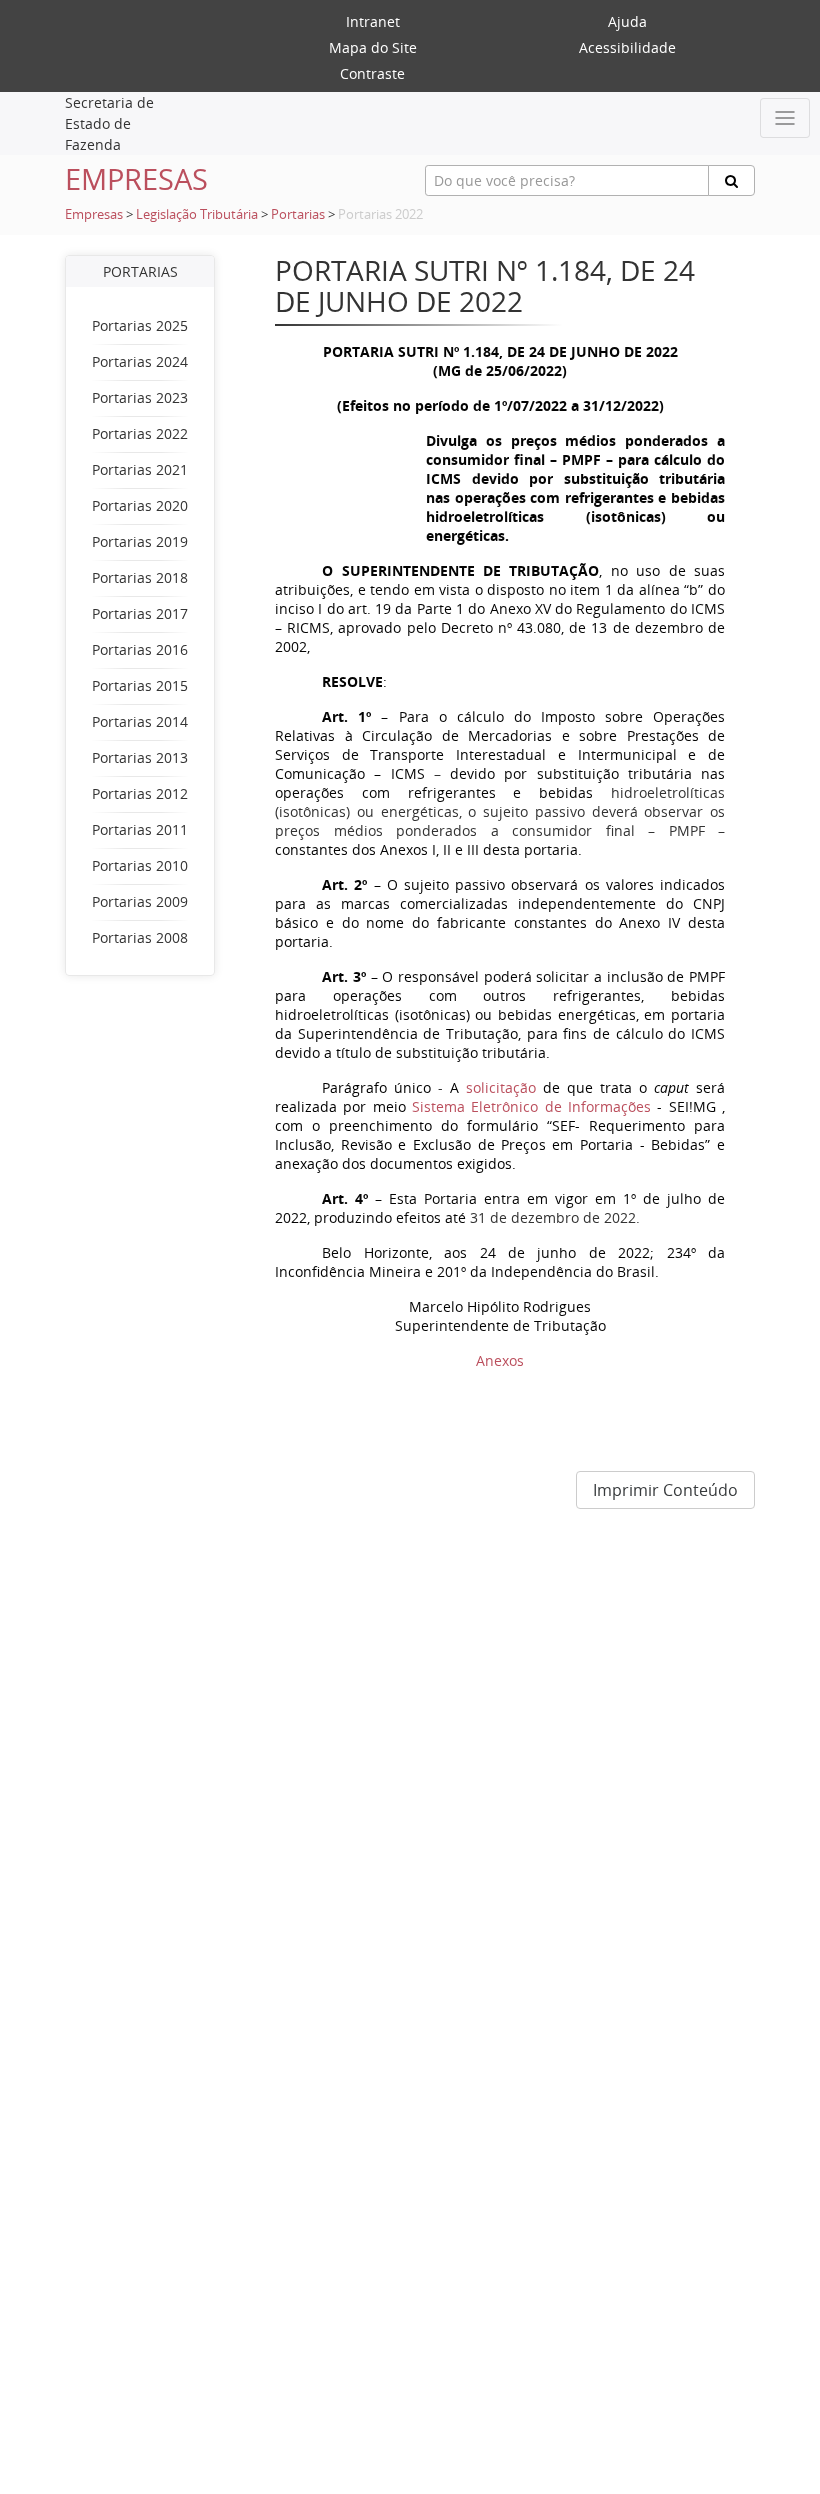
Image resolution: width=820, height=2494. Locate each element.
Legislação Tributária (197, 214)
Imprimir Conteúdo (665, 1490)
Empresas (94, 214)
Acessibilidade (627, 47)
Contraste (372, 73)
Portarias (298, 214)
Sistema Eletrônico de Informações (567, 1106)
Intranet (373, 21)
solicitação (501, 1087)
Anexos (500, 1360)
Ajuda (627, 21)
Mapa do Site (373, 47)
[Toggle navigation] (785, 118)
